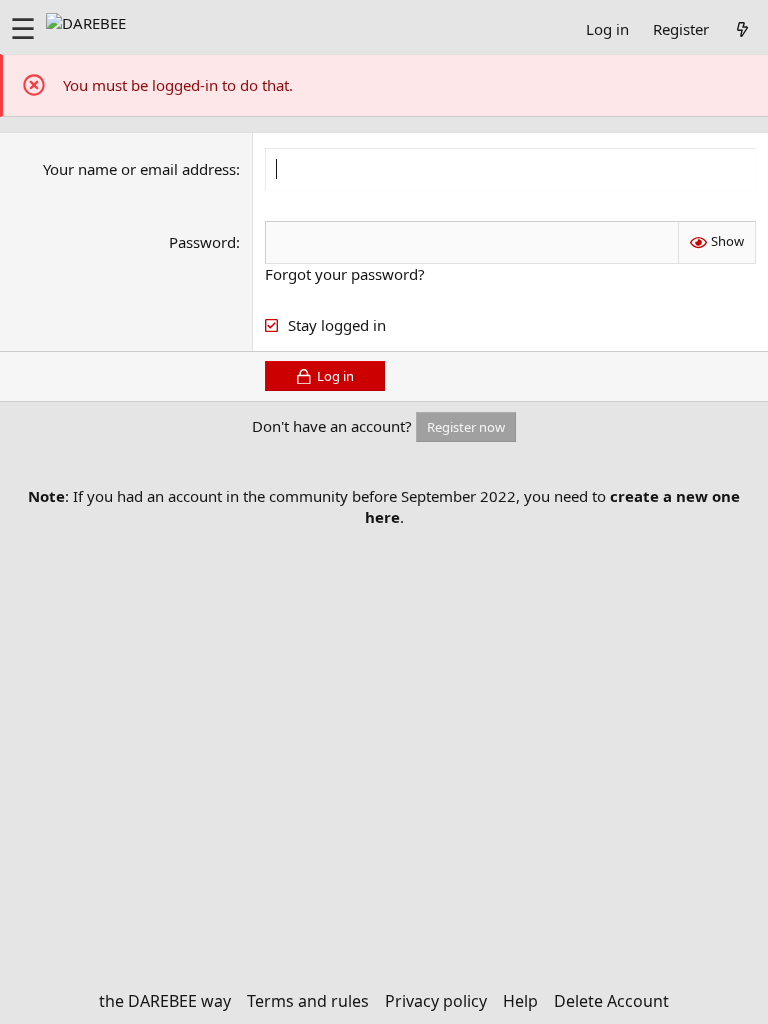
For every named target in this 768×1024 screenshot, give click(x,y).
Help (520, 1001)
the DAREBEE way (165, 1001)
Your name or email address (139, 169)
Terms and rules (308, 1001)
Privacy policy (436, 1001)
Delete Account (611, 1001)
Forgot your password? (345, 274)
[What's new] (742, 29)
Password (202, 242)
